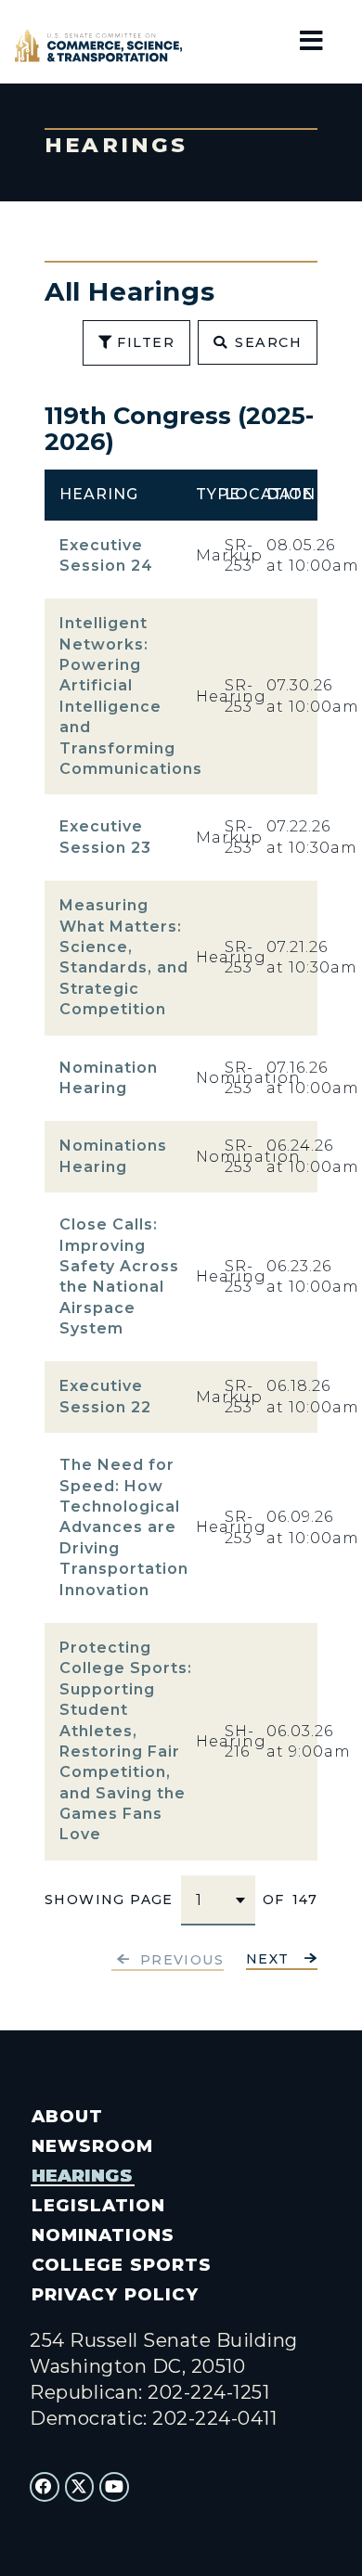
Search (268, 342)
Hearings (82, 2176)
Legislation (98, 2205)
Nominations (103, 2235)
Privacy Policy (115, 2294)
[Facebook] (45, 2487)
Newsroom (92, 2146)
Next (268, 1960)
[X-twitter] (80, 2487)
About (67, 2116)
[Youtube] (114, 2487)
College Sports (121, 2265)
